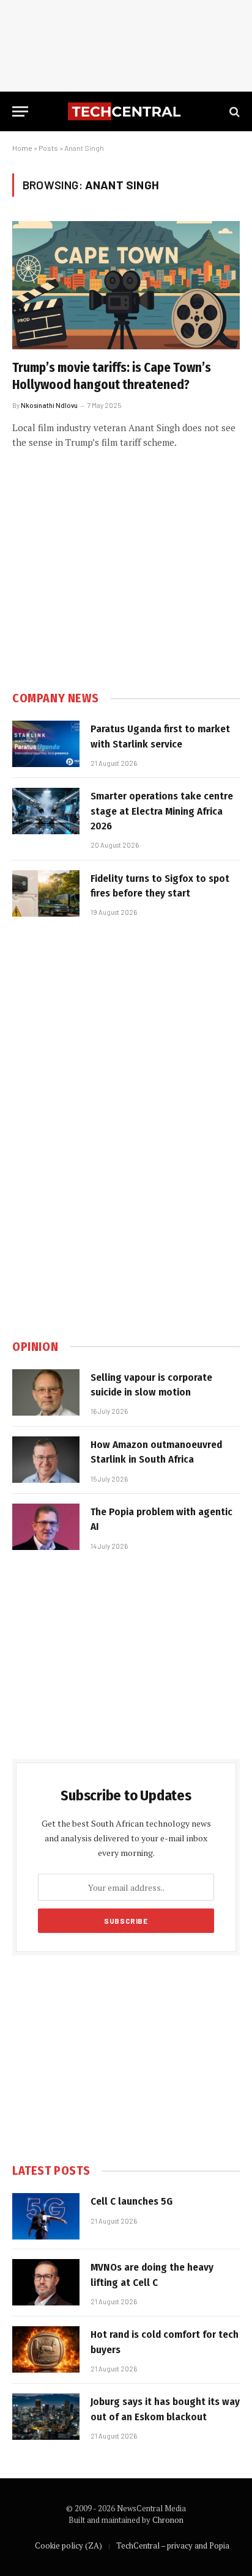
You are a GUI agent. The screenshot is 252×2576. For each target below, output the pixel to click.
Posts (48, 148)
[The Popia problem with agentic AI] (46, 1527)
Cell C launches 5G (132, 2201)
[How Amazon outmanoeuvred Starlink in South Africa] (46, 1460)
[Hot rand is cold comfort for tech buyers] (46, 2349)
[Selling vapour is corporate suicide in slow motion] (46, 1392)
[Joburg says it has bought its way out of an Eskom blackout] (46, 2417)
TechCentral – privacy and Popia (173, 2545)
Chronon (168, 2520)
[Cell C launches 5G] (46, 2216)
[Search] (233, 111)
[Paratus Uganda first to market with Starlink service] (46, 744)
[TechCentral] (126, 111)
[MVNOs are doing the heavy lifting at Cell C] (46, 2282)
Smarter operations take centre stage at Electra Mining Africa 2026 (162, 811)
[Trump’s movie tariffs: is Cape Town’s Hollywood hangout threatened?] (126, 285)
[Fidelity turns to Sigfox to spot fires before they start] (46, 893)
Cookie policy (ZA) (69, 2545)
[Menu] (20, 111)
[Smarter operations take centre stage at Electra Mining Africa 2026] (46, 811)
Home (22, 148)
